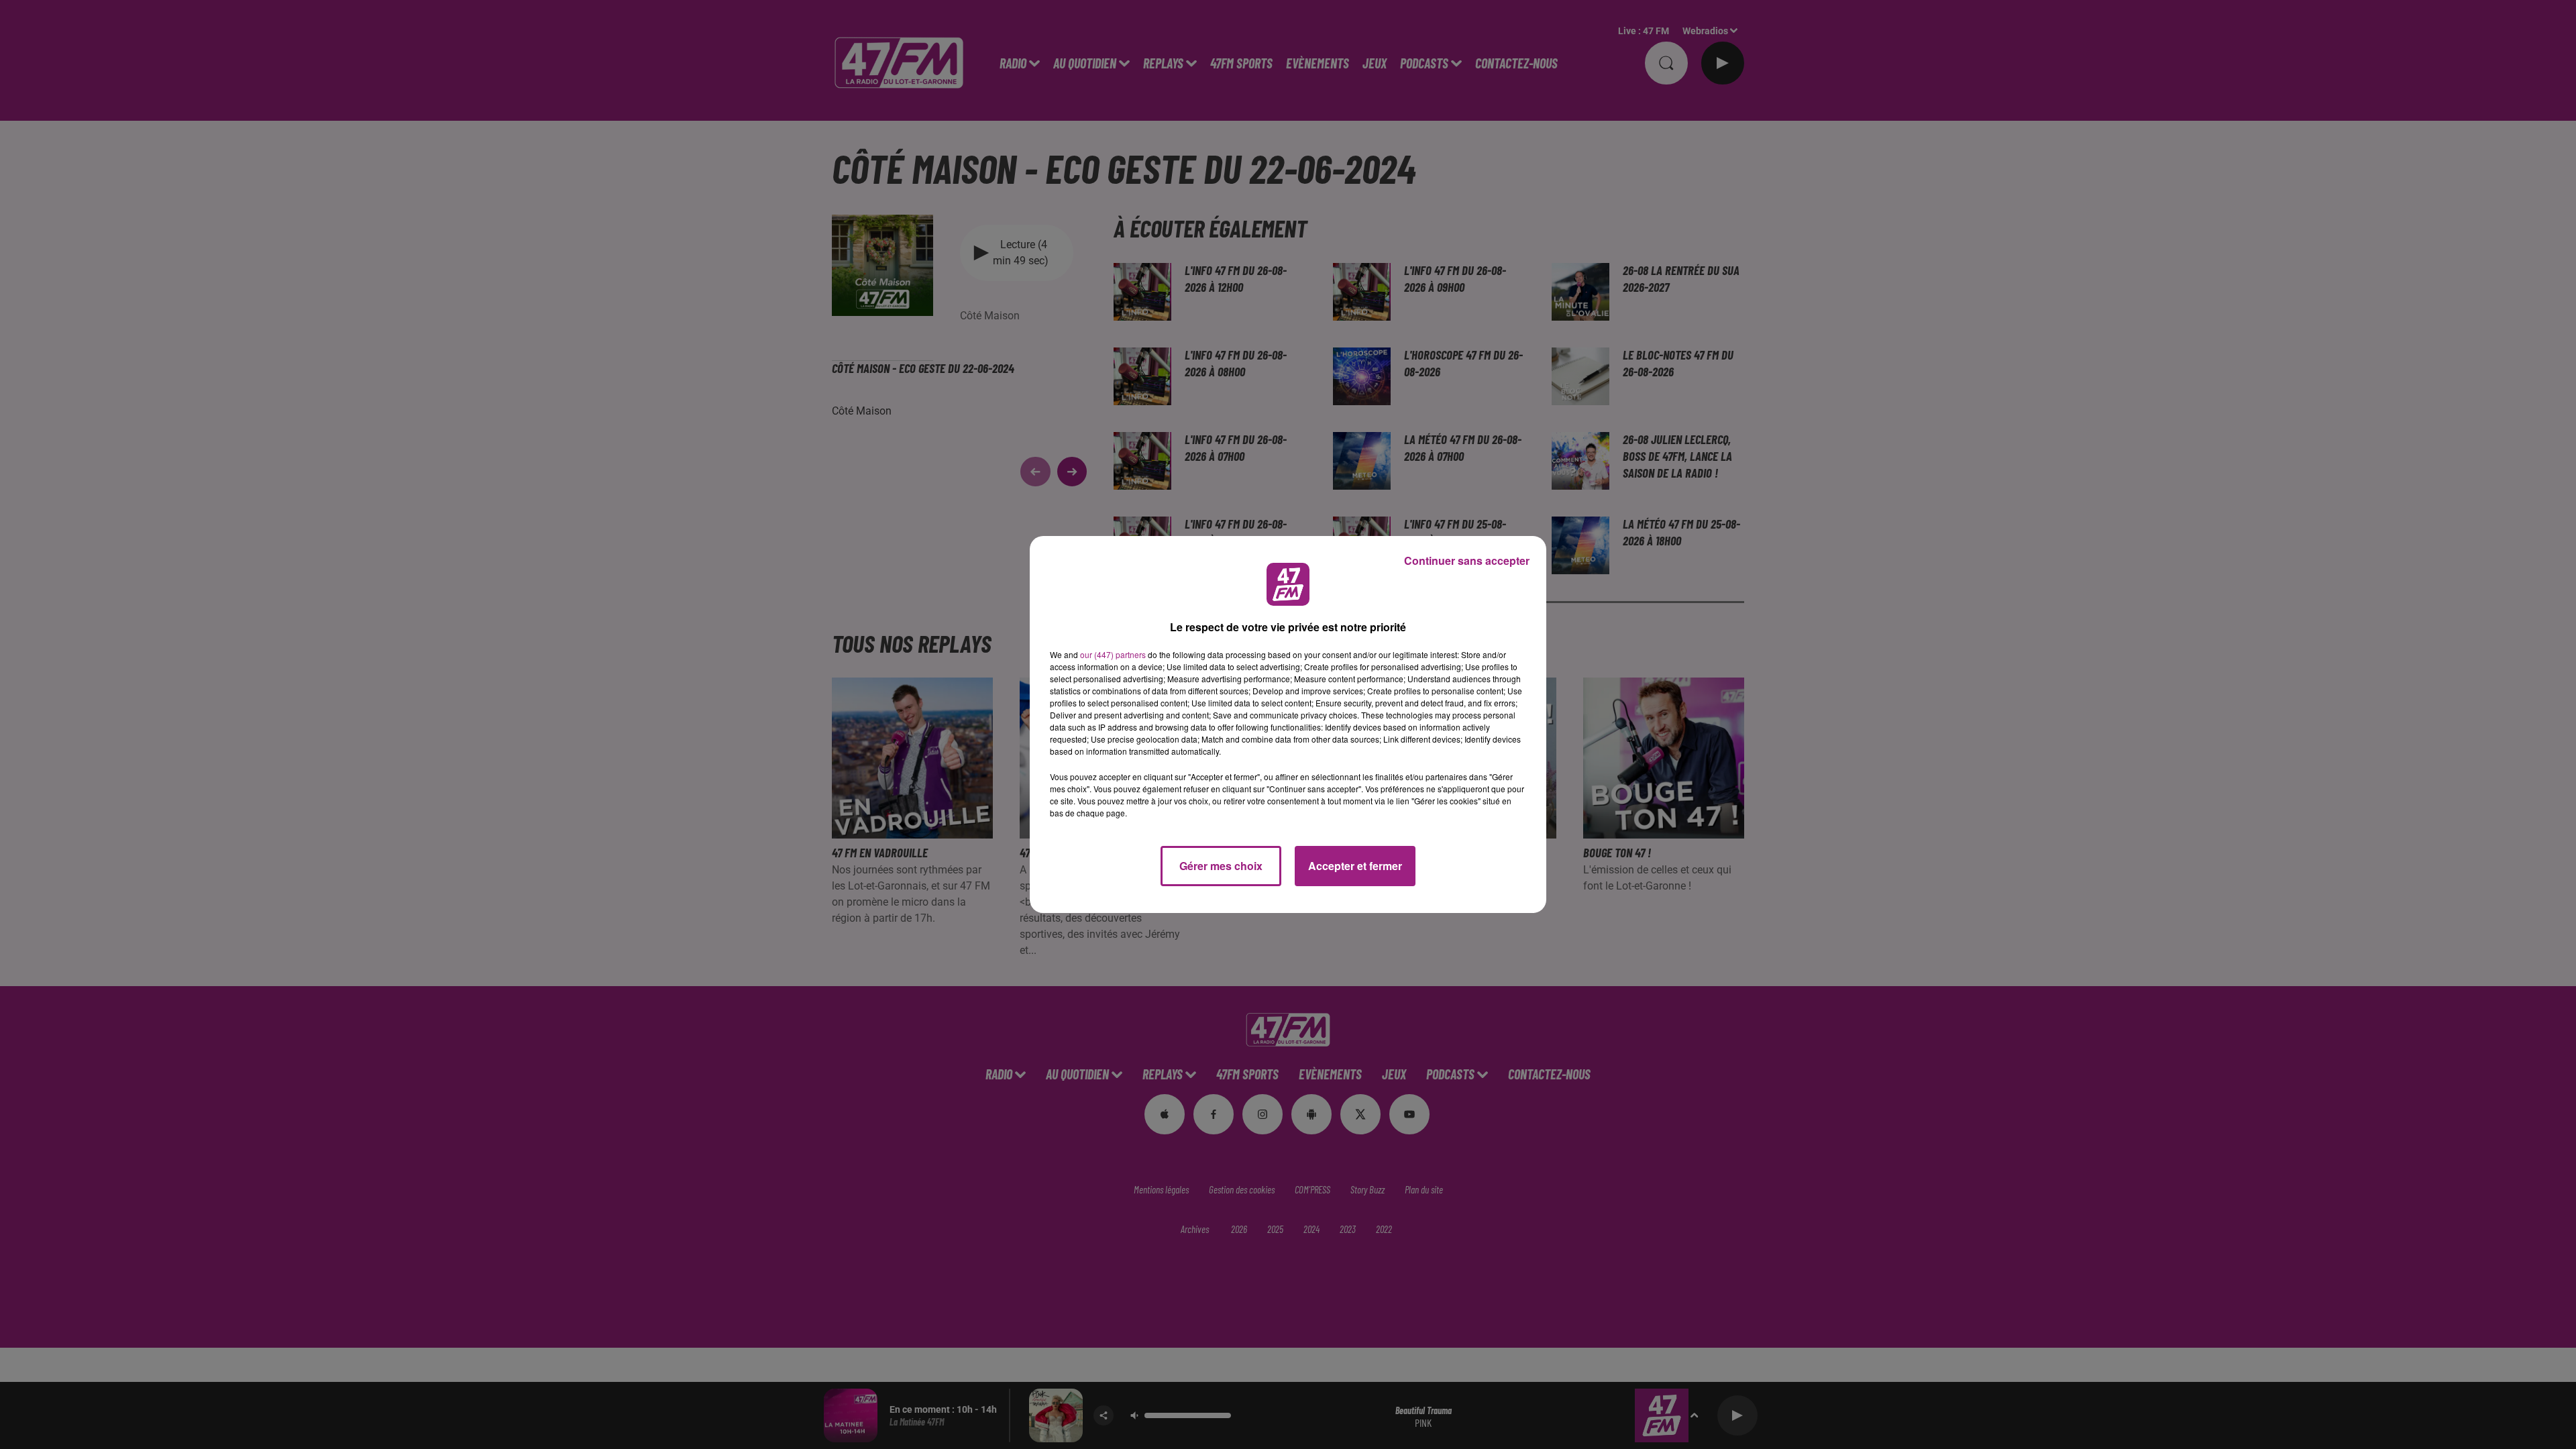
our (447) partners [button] (1113, 654)
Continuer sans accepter (1467, 560)
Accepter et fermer (1355, 866)
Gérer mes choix (1221, 866)
